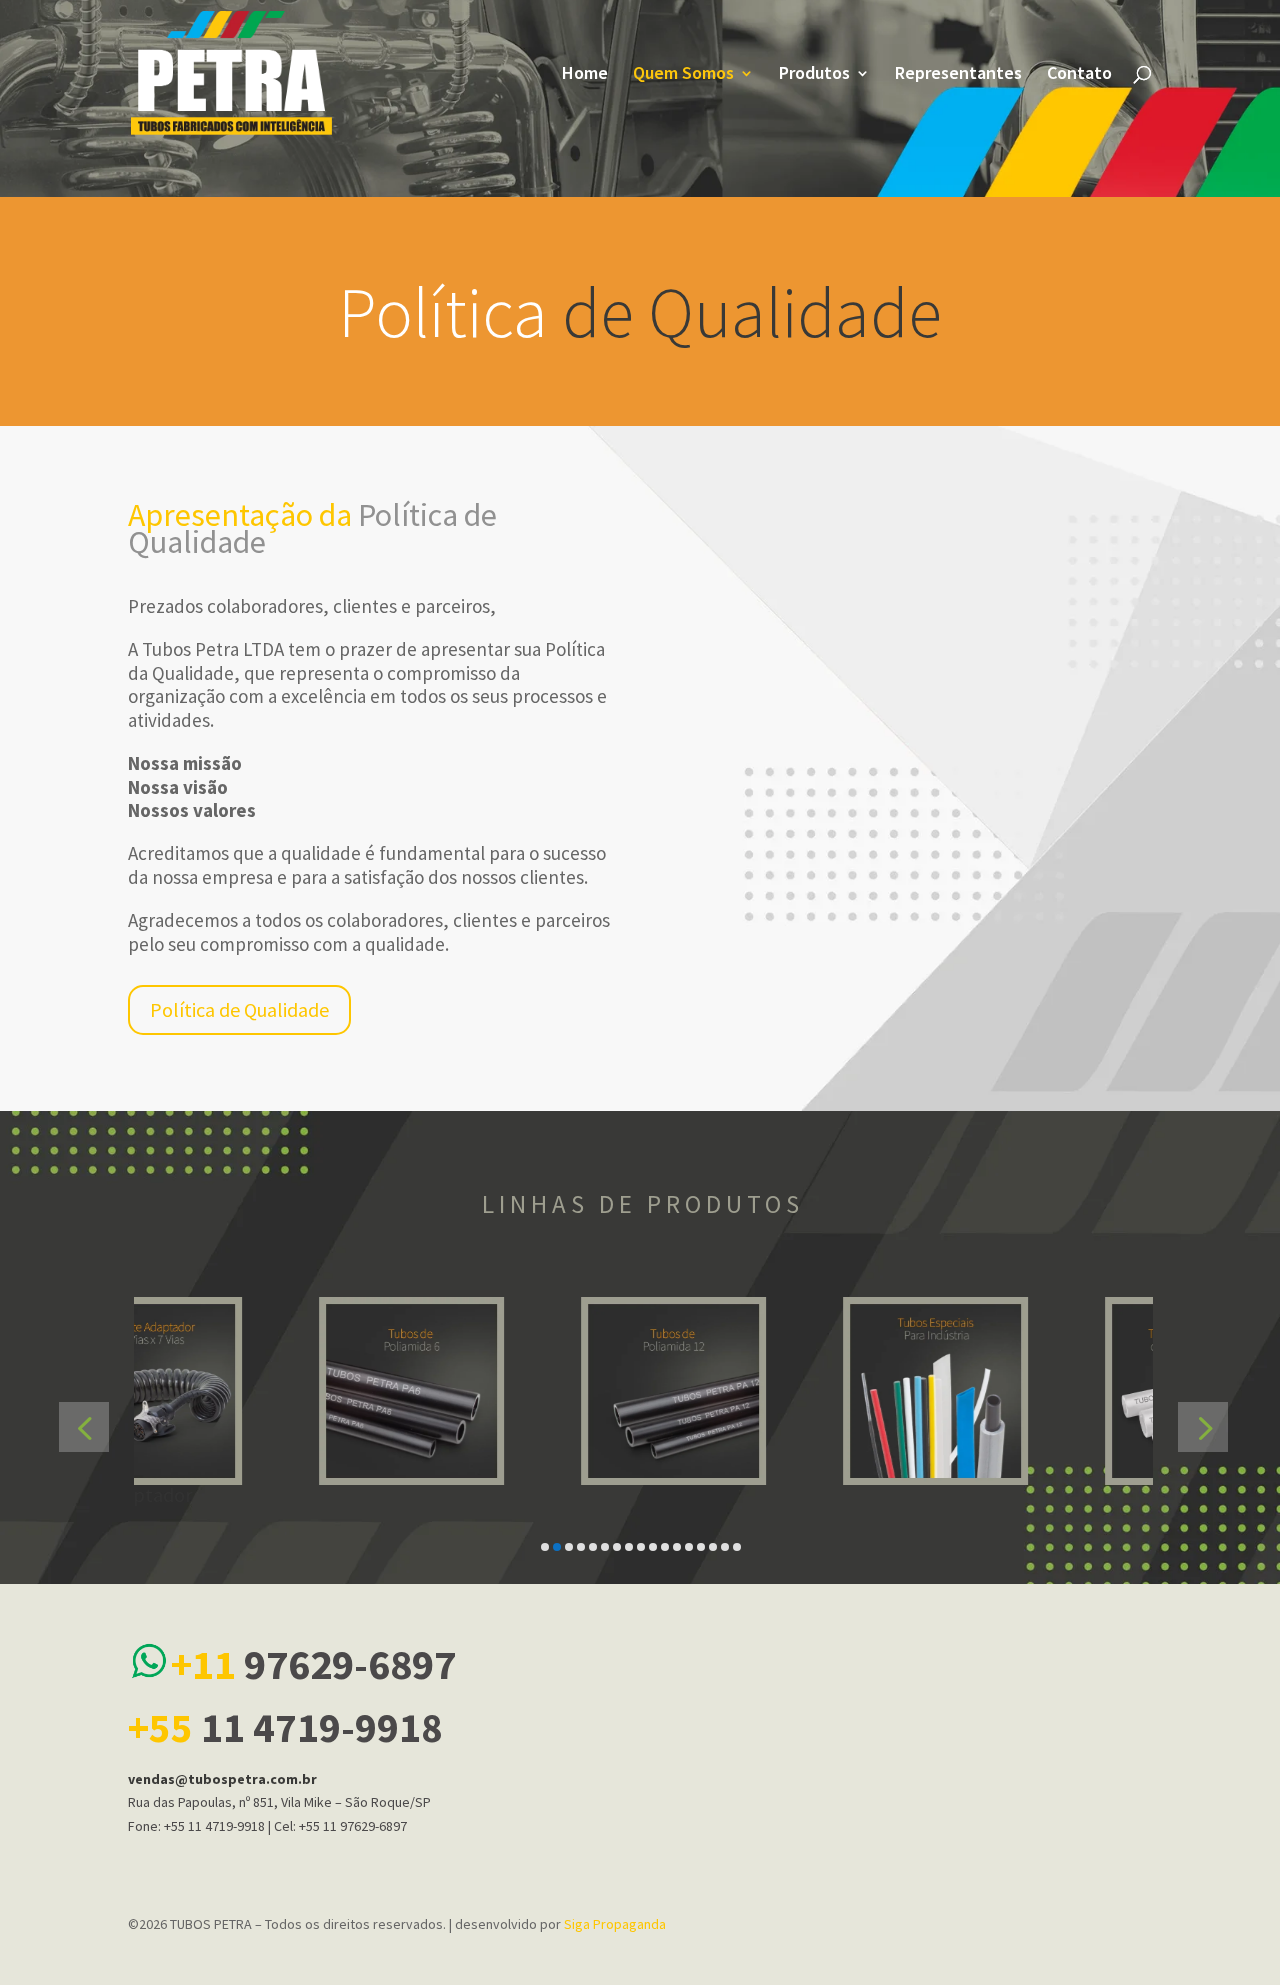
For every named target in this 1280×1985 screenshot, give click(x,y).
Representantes (958, 75)
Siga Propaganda (615, 1924)
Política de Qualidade (239, 1009)
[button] (84, 1427)
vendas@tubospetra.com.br (222, 1779)
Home (585, 75)
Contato (1079, 75)
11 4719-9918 (285, 1727)
